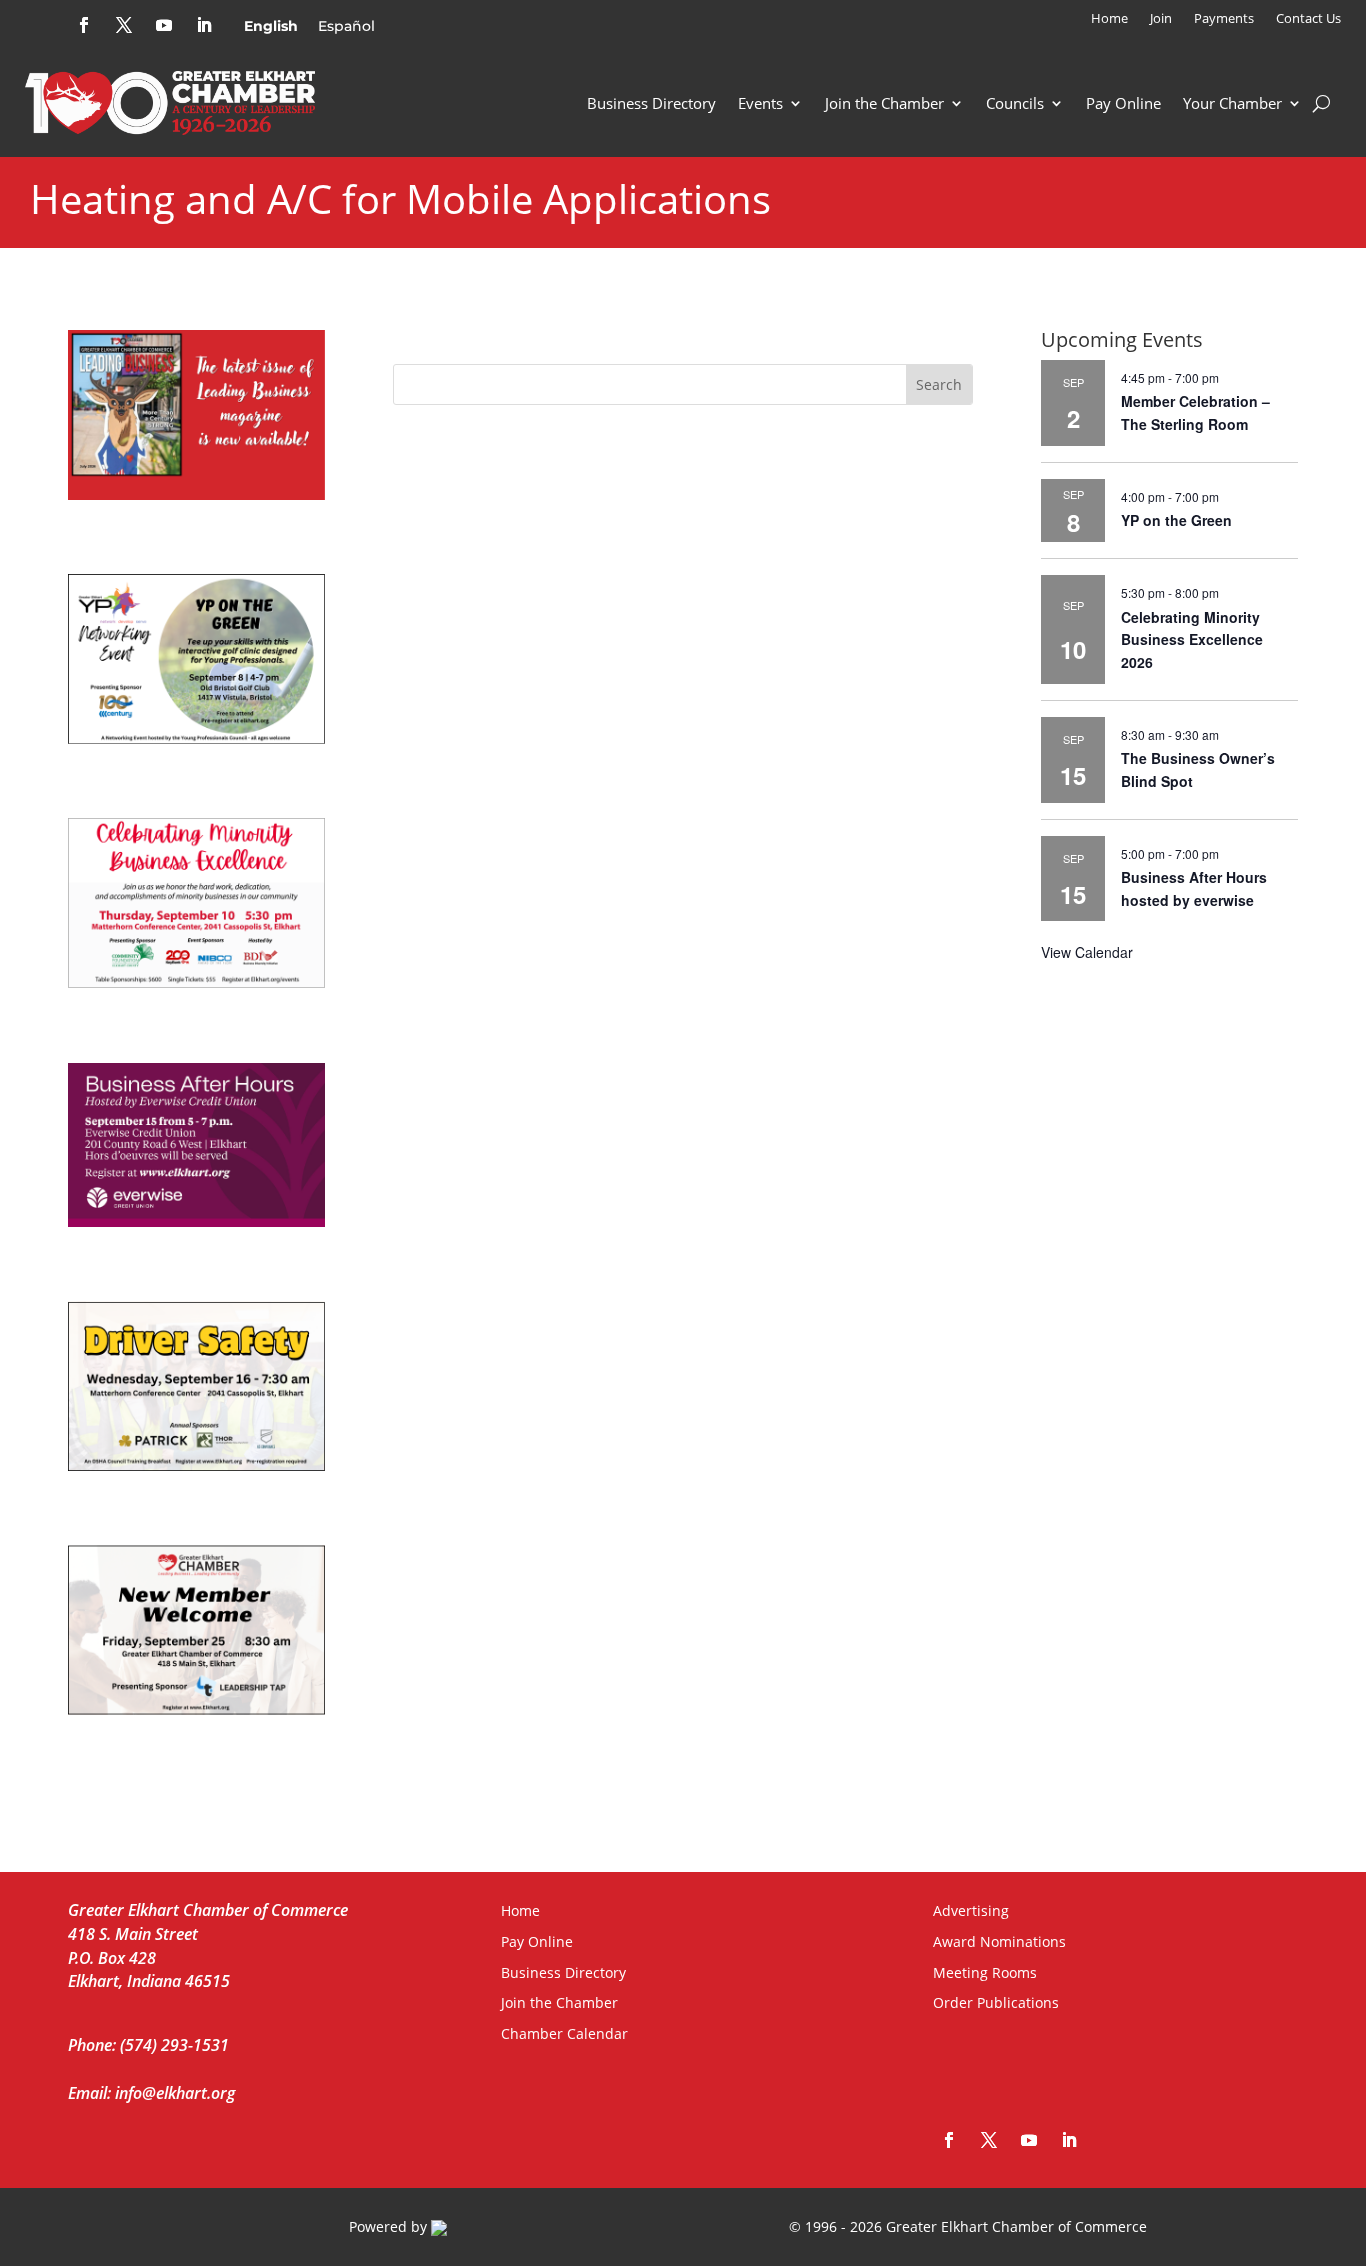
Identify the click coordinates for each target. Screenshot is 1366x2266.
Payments (1224, 19)
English (271, 26)
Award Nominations (999, 1941)
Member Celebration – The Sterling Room (1195, 412)
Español (346, 26)
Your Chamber (1232, 103)
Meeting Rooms (985, 1972)
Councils (1015, 103)
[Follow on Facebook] (84, 25)
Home (1109, 19)
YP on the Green (1176, 520)
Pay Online (1123, 103)
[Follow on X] (124, 25)
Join (1161, 19)
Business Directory (651, 103)
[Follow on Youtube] (164, 25)
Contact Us (1308, 19)
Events (760, 103)
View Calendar (1087, 952)
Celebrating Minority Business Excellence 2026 (1192, 639)
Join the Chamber (884, 103)
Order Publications (996, 2002)
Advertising (971, 1910)
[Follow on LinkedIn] (204, 25)
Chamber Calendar (564, 2033)
